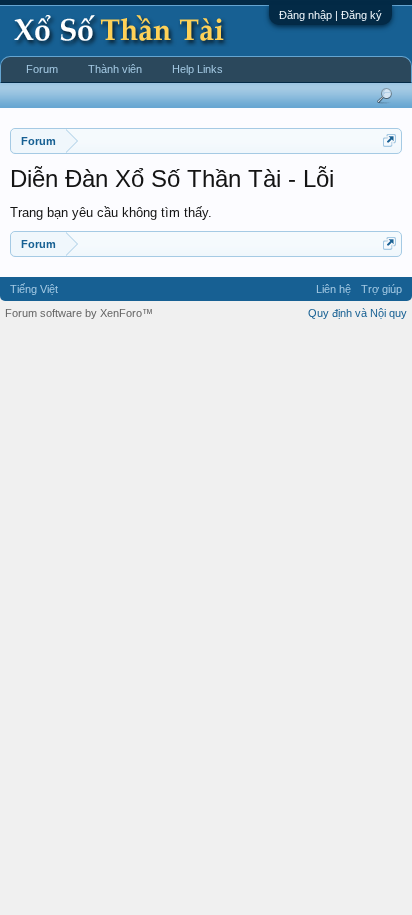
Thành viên (115, 69)
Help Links (197, 69)
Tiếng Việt (34, 289)
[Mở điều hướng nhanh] (389, 140)
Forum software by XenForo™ (79, 313)
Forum (42, 69)
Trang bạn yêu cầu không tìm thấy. (111, 212)
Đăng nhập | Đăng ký (330, 15)
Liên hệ (333, 289)
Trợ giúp (381, 289)
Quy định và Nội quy (357, 313)
